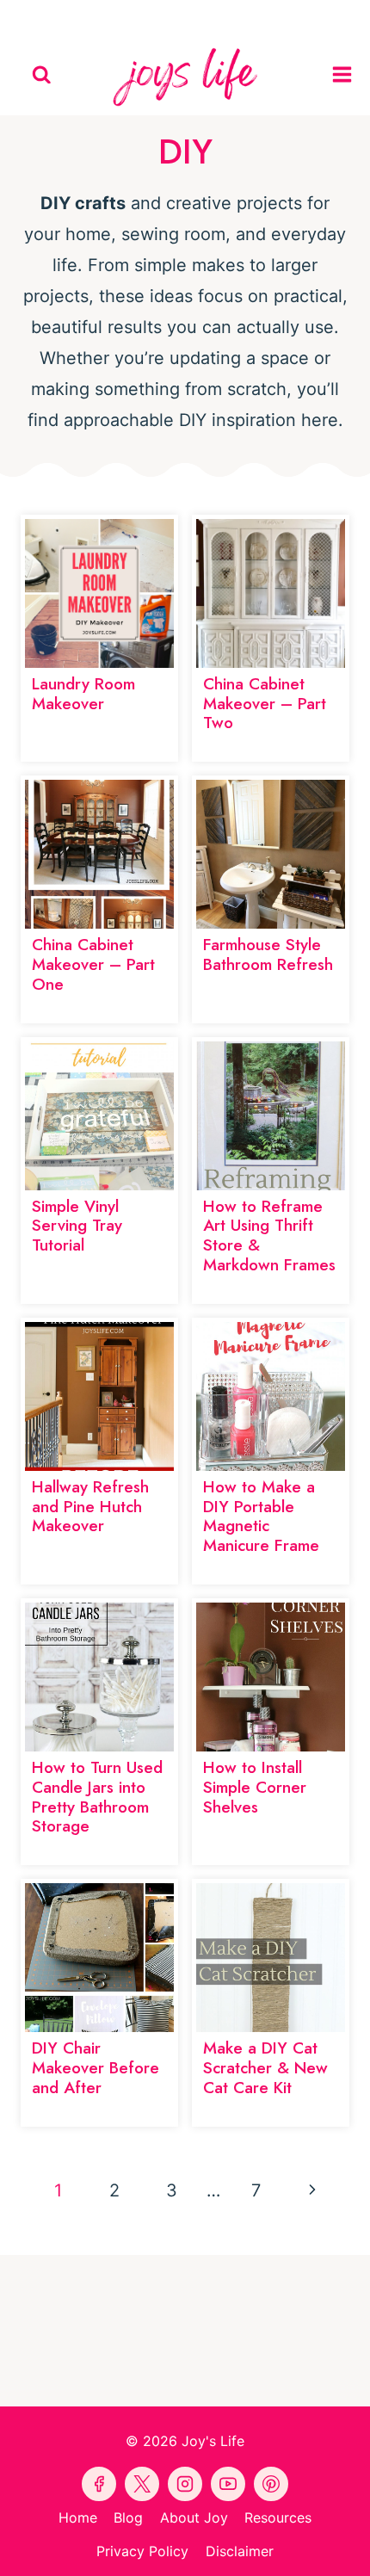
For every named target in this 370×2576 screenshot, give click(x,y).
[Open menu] (347, 75)
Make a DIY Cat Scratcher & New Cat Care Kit (265, 2068)
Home (78, 2517)
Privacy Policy (142, 2551)
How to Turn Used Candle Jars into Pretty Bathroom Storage (97, 1797)
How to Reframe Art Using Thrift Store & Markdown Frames (269, 1235)
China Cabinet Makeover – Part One (93, 964)
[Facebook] (106, 17)
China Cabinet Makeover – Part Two (265, 704)
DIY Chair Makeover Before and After (96, 2068)
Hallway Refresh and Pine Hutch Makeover (90, 1507)
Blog (128, 2517)
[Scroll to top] (354, 2548)
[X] (225, 17)
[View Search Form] (42, 75)
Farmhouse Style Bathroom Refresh (268, 954)
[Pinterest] (145, 17)
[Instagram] (264, 17)
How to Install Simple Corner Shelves (255, 1787)
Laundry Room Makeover (83, 694)
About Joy (194, 2517)
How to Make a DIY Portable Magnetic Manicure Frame (261, 1516)
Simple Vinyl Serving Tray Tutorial (77, 1226)
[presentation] (99, 593)
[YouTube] (185, 17)
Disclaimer (240, 2551)
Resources (278, 2517)
